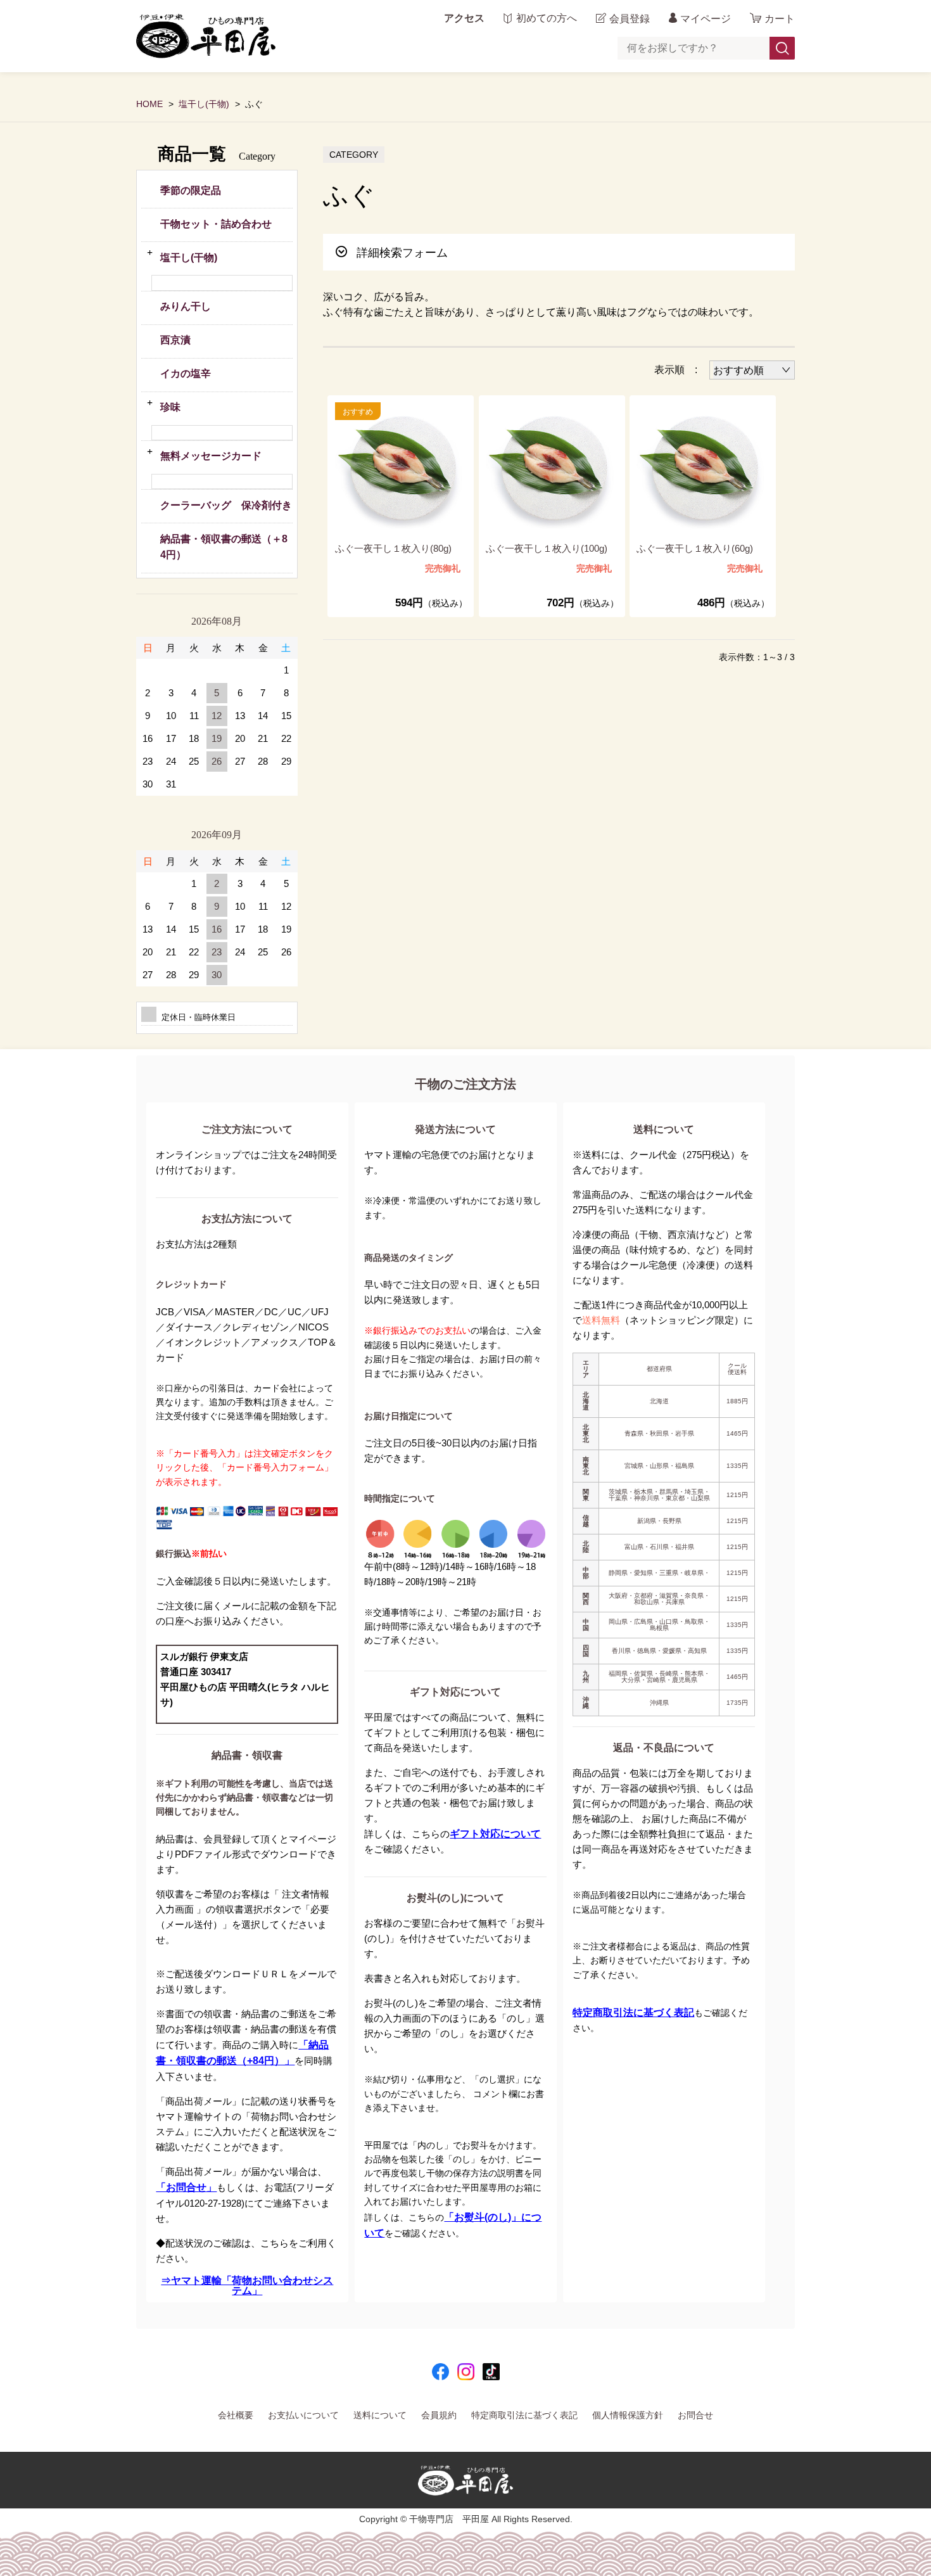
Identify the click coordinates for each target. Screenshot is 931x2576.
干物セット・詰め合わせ (216, 224)
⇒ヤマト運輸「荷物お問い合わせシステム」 (247, 2286)
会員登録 (630, 19)
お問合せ (695, 2415)
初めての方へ (547, 18)
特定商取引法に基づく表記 (633, 2012)
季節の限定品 (191, 190)
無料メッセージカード (211, 456)
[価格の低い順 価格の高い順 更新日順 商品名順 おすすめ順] (752, 370)
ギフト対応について (495, 1834)
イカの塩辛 (186, 373)
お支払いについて (303, 2415)
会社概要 (236, 2415)
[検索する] (782, 48)
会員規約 (439, 2415)
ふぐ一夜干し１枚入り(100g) (547, 548)
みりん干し (186, 306)
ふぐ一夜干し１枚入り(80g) (393, 548)
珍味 (170, 407)
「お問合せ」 (186, 2187)
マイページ (706, 19)
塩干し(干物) (204, 104)
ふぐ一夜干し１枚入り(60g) (695, 548)
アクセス (464, 18)
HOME (149, 104)
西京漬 (175, 340)
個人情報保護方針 (628, 2415)
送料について (380, 2415)
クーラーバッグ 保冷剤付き (226, 505)
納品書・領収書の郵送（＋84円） (224, 547)
